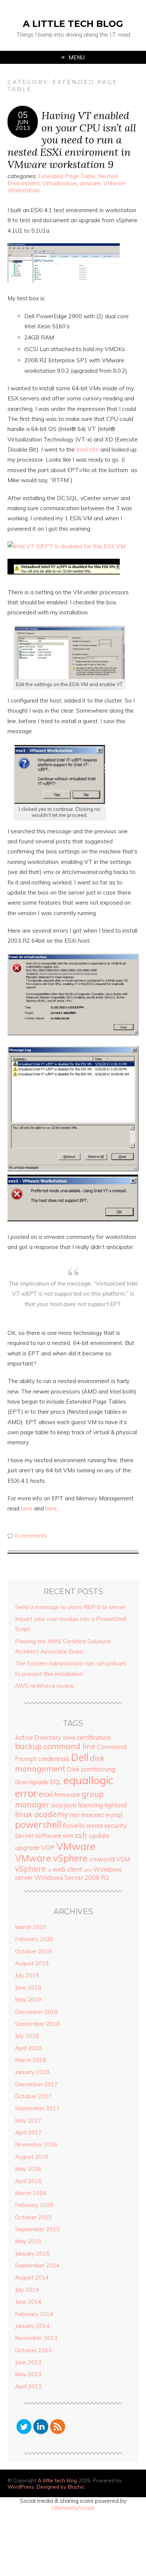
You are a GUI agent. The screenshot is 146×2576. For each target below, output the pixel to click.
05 (23, 115)
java (70, 1805)
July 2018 (27, 2036)
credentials (54, 1759)
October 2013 (33, 2350)
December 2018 (36, 2012)
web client (67, 1869)
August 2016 (32, 2157)
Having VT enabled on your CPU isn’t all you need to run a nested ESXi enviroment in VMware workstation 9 (72, 140)
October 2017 (33, 2096)
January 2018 (32, 2072)
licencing (90, 1805)
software (48, 1836)
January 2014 (32, 2326)
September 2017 (37, 2108)
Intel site (88, 450)
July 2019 (27, 1975)
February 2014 (34, 2314)
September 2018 (37, 2024)
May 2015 (28, 2241)
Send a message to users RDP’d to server (70, 1607)
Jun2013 (23, 125)
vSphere (31, 1869)
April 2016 (28, 2181)
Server (24, 1836)
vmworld (102, 1859)
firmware (67, 1794)
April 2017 (28, 2132)
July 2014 (27, 2290)
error (26, 1793)
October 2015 (33, 2217)
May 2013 (28, 2374)
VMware (76, 1846)
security (116, 1825)
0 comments (31, 1536)
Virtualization (60, 183)
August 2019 (32, 1963)
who (88, 1870)
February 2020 (34, 1939)
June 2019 (28, 1988)
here (27, 1508)
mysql (114, 1815)
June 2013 (28, 2362)
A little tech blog (73, 24)
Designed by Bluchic (61, 2487)
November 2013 (36, 2338)
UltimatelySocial (73, 2508)
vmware (90, 183)
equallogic (88, 1780)
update (99, 1836)
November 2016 (36, 2144)
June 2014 (28, 2302)
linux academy (42, 1814)
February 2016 (34, 2205)
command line (69, 1746)
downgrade (32, 1782)
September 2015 (37, 2229)
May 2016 (28, 2169)
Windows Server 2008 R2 (72, 1877)
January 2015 (32, 2253)
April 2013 (28, 2386)
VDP (48, 1847)
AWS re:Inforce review (45, 1686)
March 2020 (31, 1927)
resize (95, 1825)
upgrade (27, 1847)
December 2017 (36, 2084)
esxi (46, 1794)
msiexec (92, 1815)
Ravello (74, 1825)
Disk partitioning (91, 1769)
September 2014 (37, 2265)
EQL (56, 1782)
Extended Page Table (67, 176)
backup (28, 1746)
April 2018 (28, 2048)
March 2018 (31, 2060)
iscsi (57, 1805)
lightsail (116, 1805)
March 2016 (31, 2193)
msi (74, 1815)
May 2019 (28, 2000)
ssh (81, 1835)
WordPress (21, 2487)
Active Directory (38, 1737)
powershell (38, 1825)
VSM (123, 1859)
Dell (80, 1757)
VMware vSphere (51, 1858)
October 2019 (33, 1951)
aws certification (87, 1737)
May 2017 (28, 2121)
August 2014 (32, 2277)
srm (68, 1836)
